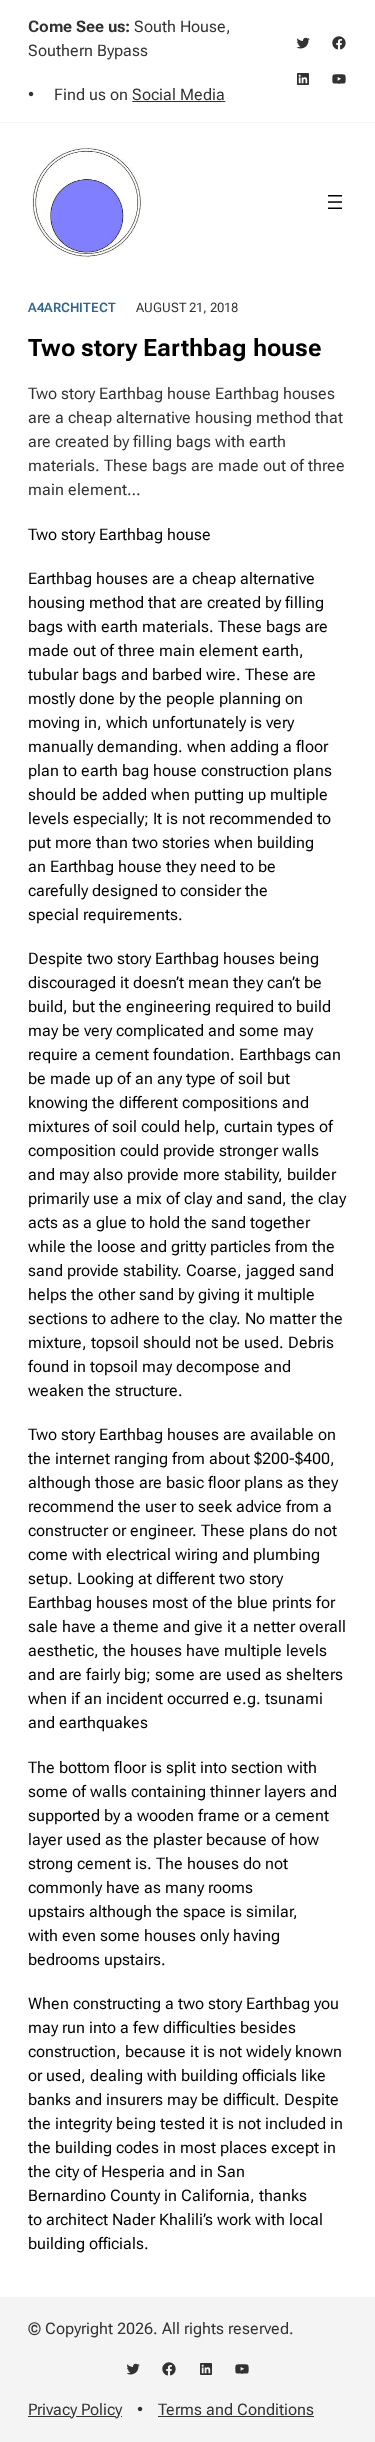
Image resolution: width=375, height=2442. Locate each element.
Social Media (178, 94)
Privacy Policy (75, 2409)
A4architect (72, 307)
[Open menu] (335, 202)
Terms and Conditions (236, 2409)
